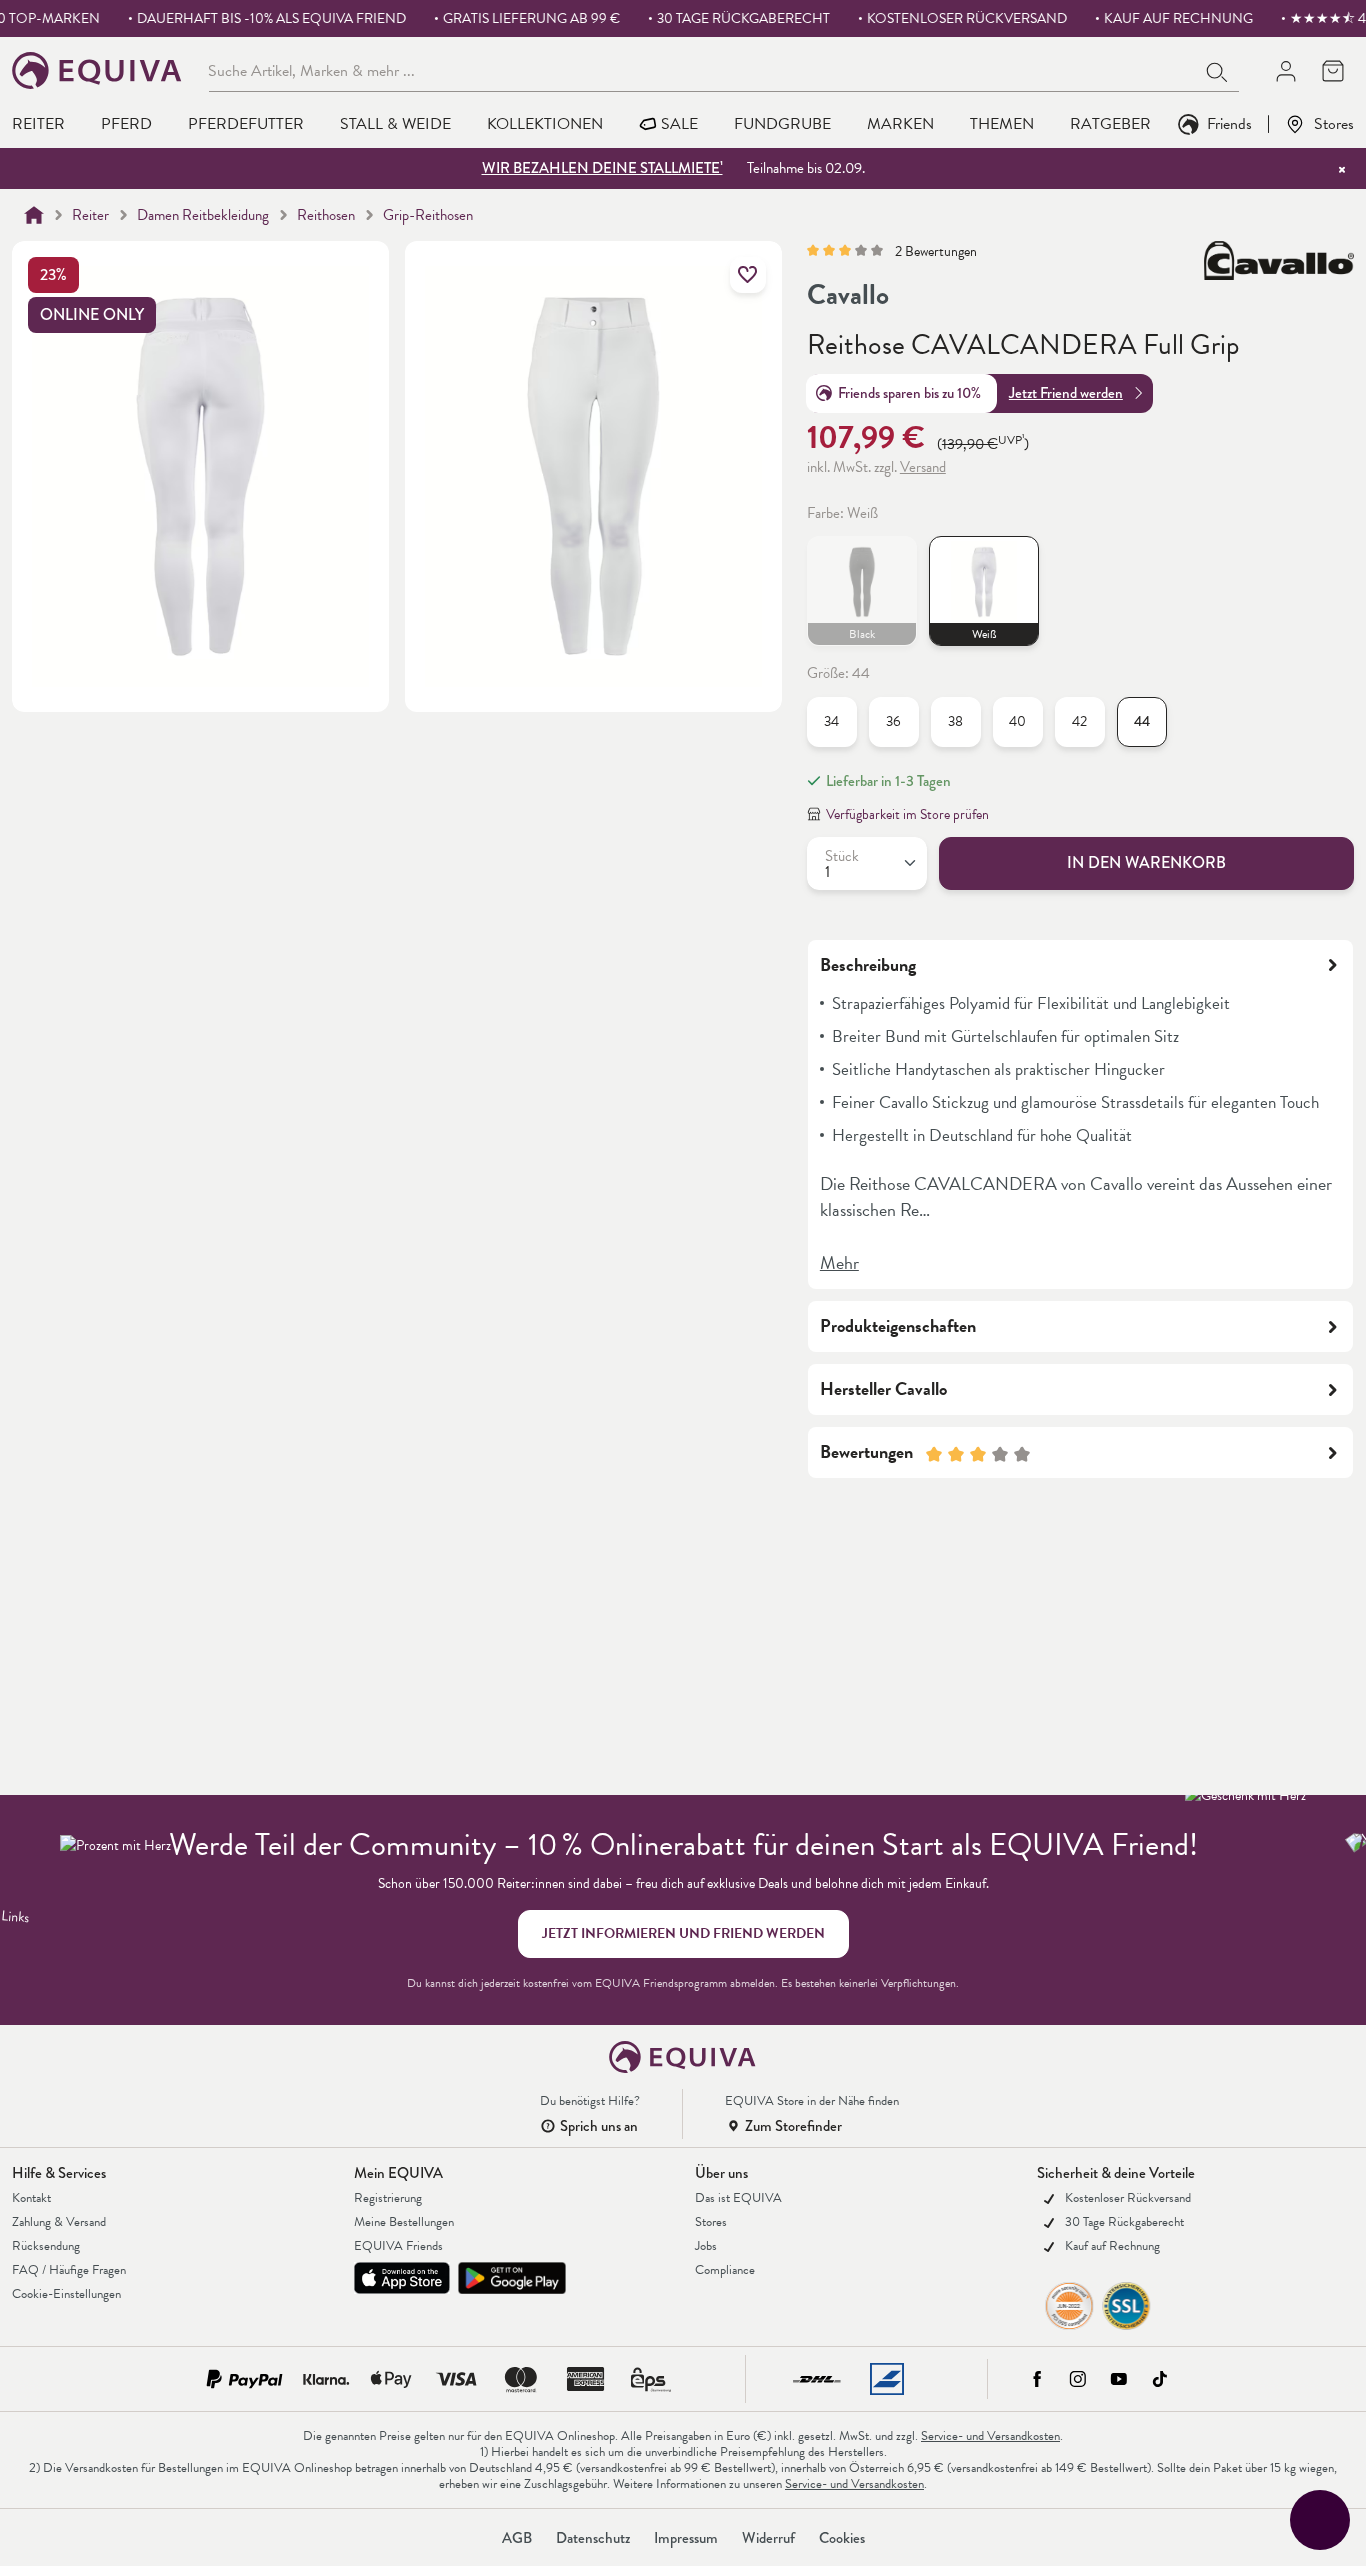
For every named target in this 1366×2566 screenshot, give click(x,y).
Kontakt (31, 2198)
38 (955, 721)
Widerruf (768, 2538)
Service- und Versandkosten (990, 2436)
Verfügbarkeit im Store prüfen (907, 814)
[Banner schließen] (1342, 169)
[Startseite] (34, 215)
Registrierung (388, 2198)
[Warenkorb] (1332, 70)
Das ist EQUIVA (738, 2198)
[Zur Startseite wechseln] (97, 70)
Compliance (725, 2270)
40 (1017, 721)
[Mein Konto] (1285, 70)
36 (893, 721)
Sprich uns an (599, 2126)
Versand (923, 467)
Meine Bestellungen (404, 2222)
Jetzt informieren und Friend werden (683, 1933)
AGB (517, 2538)
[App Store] (402, 2278)
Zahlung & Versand (59, 2222)
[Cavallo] (1279, 276)
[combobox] (702, 70)
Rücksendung (46, 2246)
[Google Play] (512, 2278)
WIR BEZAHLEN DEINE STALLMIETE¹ (602, 168)
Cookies (842, 2538)
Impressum (686, 2538)
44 (1142, 721)
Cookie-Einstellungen (66, 2294)
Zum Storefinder (793, 2126)
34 (831, 721)
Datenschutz (593, 2538)
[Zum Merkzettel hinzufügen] (748, 275)
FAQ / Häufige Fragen (69, 2270)
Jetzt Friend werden (1066, 393)
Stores (1334, 123)
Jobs (706, 2246)
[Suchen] (1218, 70)
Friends (1229, 123)
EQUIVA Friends (398, 2246)
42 (1079, 721)
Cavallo (848, 295)
